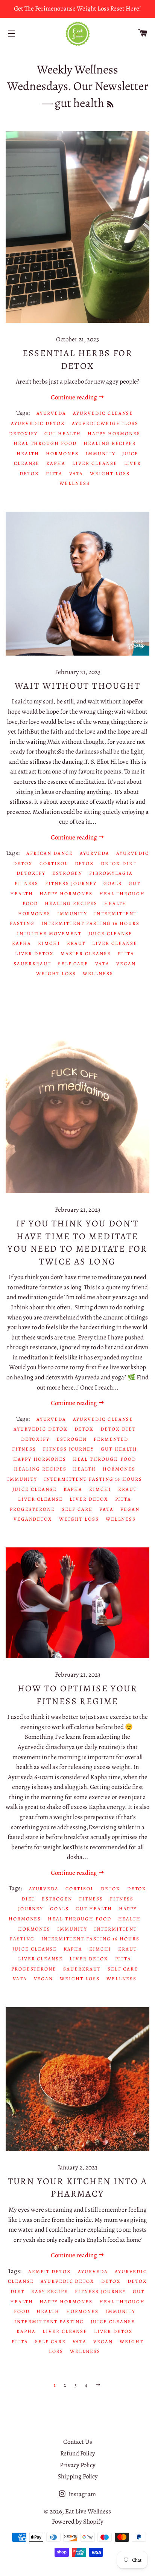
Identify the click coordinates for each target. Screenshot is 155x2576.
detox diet (119, 863)
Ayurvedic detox (38, 423)
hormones (62, 453)
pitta (54, 473)
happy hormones (114, 433)
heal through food (45, 443)
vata (76, 473)
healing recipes (110, 443)
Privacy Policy (78, 2465)
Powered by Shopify (78, 2522)
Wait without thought (77, 686)
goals (113, 883)
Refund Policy (78, 2453)
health (28, 453)
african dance (49, 853)
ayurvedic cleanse (103, 413)
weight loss (110, 473)
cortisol (54, 863)
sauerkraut (32, 964)
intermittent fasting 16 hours (91, 923)
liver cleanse (95, 463)
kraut (76, 943)
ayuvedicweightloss (105, 423)
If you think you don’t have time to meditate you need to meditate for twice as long (77, 1242)
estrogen (68, 873)
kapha (56, 463)
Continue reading (74, 397)
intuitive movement (49, 933)
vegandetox (33, 1519)
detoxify (24, 433)
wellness (75, 483)
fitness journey (71, 883)
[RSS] (110, 105)
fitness (27, 883)
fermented (111, 1439)
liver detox (34, 953)
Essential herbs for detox (78, 359)
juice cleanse (110, 933)
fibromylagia (111, 873)
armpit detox (50, 2271)
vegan (126, 964)
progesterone (32, 1509)
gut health (63, 433)
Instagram (81, 2494)
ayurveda (52, 413)
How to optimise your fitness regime (77, 1695)
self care (73, 964)
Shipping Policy (78, 2476)
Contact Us (78, 2442)
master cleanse (86, 953)
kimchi (49, 943)
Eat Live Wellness (88, 2511)
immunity (100, 453)
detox (85, 863)
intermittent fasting (49, 2321)
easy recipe (50, 2291)
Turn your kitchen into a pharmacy (78, 2188)
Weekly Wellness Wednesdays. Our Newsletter (78, 78)
